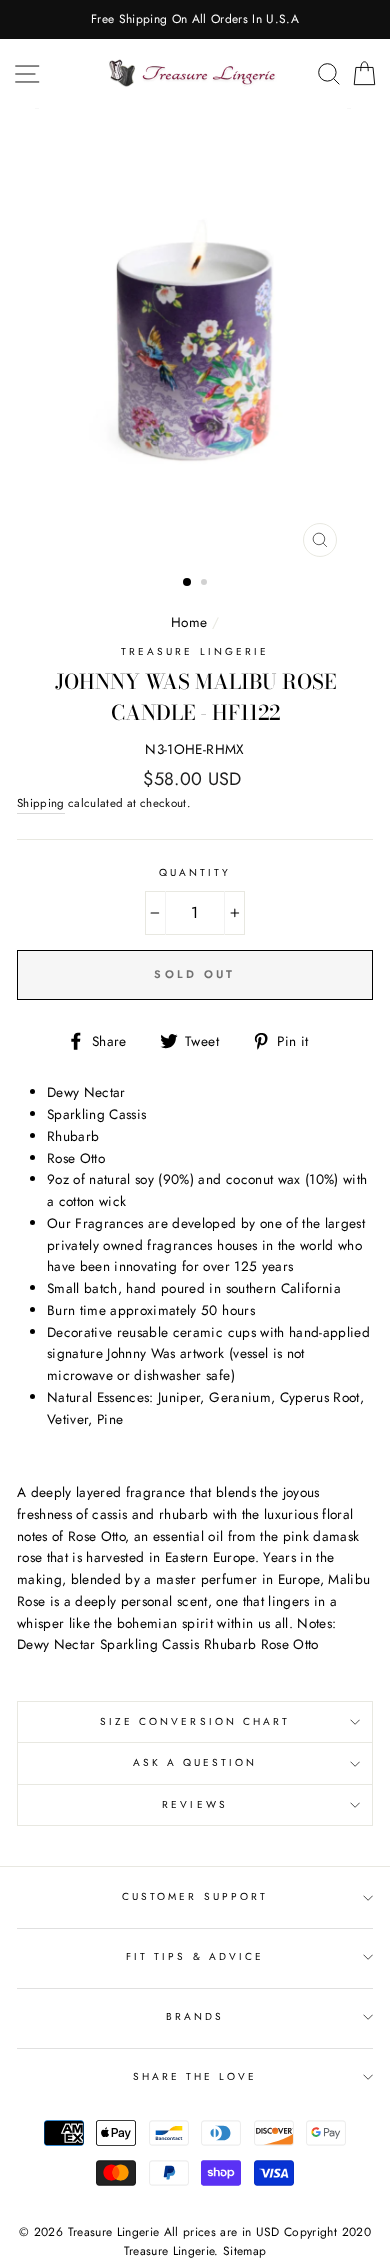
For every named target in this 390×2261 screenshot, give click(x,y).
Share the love (195, 2076)
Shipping (41, 803)
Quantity (195, 872)
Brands (195, 2016)
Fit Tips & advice (195, 1956)
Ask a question (195, 1762)
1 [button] (188, 583)
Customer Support (195, 1896)
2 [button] (206, 584)
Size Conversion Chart (195, 1721)
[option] (195, 19)
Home (189, 622)
